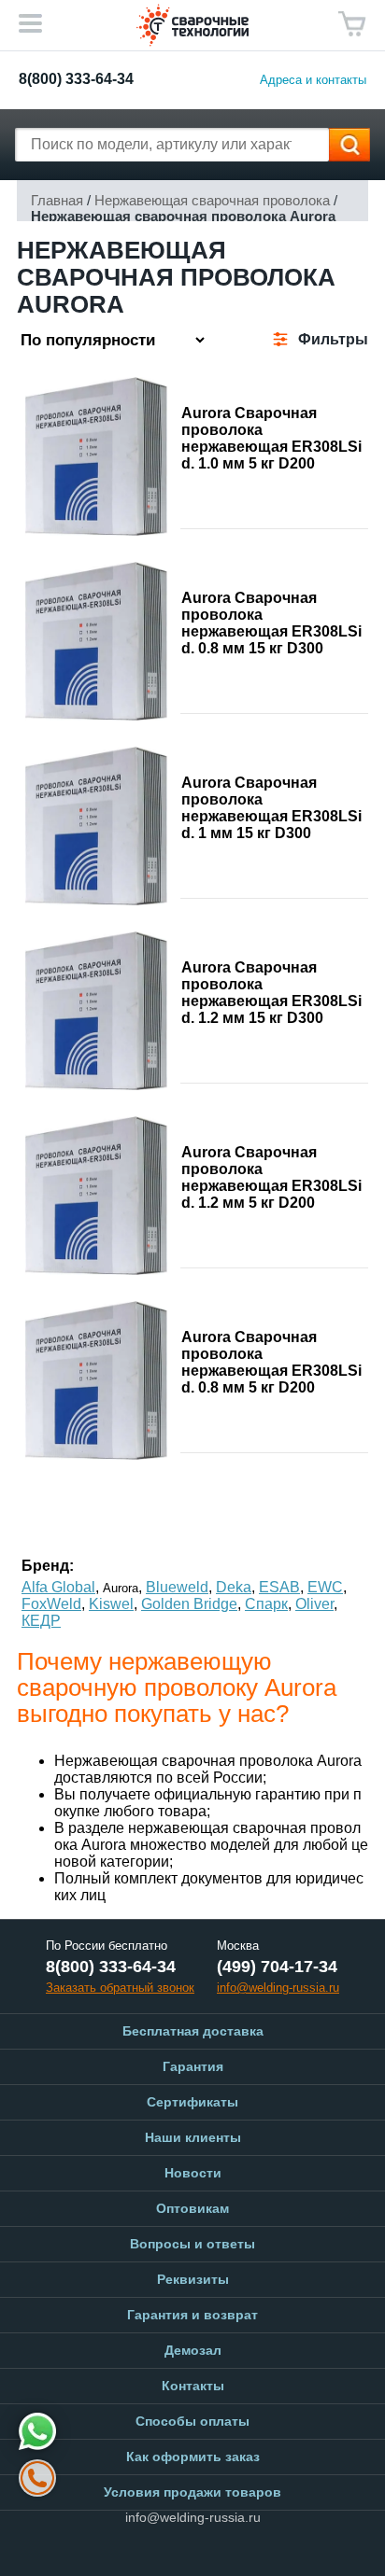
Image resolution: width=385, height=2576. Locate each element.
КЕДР (41, 1621)
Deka (234, 1587)
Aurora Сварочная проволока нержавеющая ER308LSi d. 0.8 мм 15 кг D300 (271, 623)
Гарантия (193, 2066)
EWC (325, 1587)
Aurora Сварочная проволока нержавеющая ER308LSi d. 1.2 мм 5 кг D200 (271, 1177)
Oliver (314, 1604)
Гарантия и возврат (192, 2315)
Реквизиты (193, 2279)
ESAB (279, 1587)
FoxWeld (51, 1604)
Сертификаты (192, 2102)
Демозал (193, 2350)
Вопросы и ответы (192, 2244)
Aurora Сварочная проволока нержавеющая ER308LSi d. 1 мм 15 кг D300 (271, 808)
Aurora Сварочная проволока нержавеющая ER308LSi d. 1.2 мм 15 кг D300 (271, 993)
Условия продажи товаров (192, 2492)
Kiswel (111, 1604)
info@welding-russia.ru (193, 2517)
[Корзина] (352, 24)
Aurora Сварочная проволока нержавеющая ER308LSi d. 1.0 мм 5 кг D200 (271, 438)
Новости (193, 2173)
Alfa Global (58, 1587)
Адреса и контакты (313, 80)
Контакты (193, 2386)
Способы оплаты (192, 2421)
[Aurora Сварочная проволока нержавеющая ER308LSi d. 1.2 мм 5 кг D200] (96, 1196)
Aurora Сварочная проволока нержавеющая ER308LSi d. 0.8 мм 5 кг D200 (271, 1362)
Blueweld (177, 1587)
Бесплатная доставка (193, 2031)
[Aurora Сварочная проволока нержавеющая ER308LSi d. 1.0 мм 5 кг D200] (96, 456)
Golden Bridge (189, 1604)
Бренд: (48, 1566)
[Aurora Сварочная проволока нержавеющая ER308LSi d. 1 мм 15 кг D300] (96, 826)
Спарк (266, 1604)
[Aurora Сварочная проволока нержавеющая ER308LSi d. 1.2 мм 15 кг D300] (96, 1011)
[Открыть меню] (30, 23)
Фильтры (333, 339)
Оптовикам (192, 2208)
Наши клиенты (193, 2137)
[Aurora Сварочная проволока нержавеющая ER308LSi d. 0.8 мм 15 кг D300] (96, 641)
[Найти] (349, 145)
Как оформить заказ (193, 2457)
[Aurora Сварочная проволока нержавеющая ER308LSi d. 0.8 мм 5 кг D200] (96, 1380)
